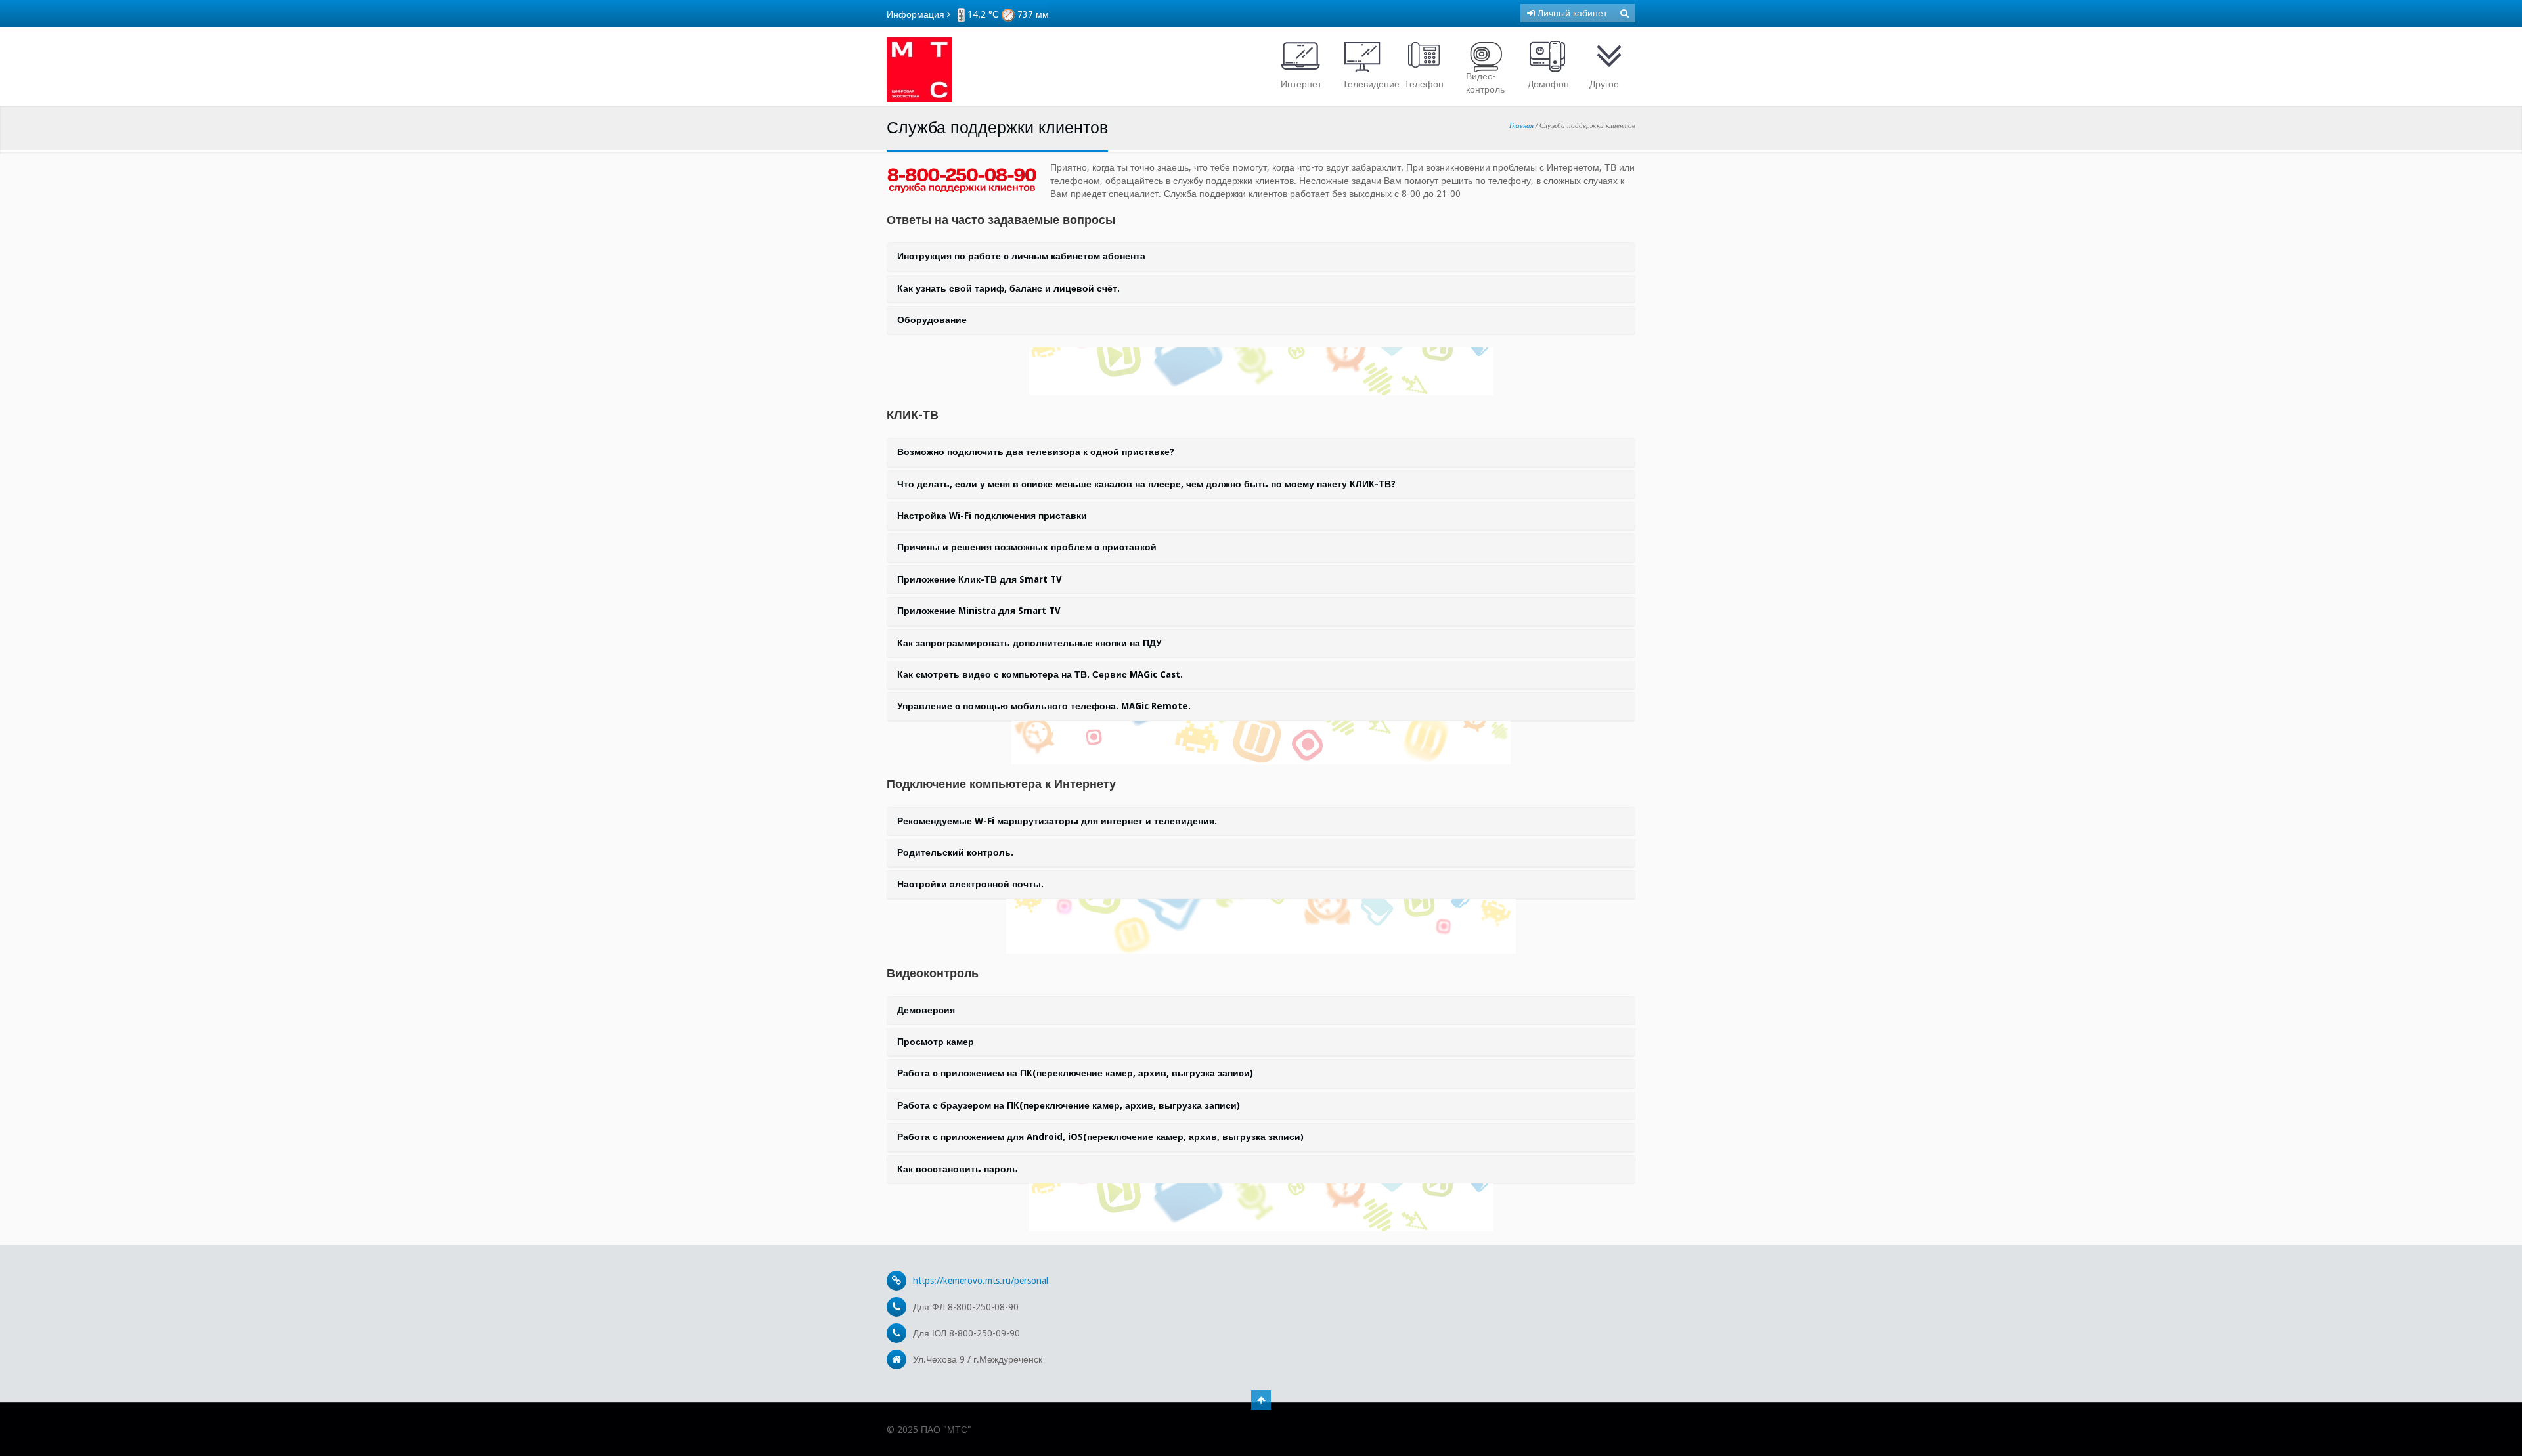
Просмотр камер (936, 1042)
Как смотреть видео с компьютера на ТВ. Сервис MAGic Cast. (1040, 674)
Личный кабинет (1571, 13)
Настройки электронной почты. (970, 884)
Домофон (1548, 84)
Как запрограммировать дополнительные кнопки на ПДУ (1029, 643)
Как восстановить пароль (958, 1169)
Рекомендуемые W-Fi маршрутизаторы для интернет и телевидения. (1057, 821)
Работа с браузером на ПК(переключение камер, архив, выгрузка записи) (1069, 1105)
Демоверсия (926, 1010)
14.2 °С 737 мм (1007, 14)
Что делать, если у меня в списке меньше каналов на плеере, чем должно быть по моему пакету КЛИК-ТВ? (1146, 484)
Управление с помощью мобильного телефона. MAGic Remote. (1044, 706)
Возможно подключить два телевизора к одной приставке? (1036, 452)
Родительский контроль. (955, 852)
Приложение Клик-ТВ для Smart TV (980, 579)
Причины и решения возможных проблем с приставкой (1027, 547)
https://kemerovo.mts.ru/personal (981, 1281)
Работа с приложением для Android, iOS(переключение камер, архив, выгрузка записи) (1100, 1137)
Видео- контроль (1485, 83)
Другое (1604, 84)
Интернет (1301, 84)
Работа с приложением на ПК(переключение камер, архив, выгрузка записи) (1075, 1073)
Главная (1521, 125)
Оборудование (932, 320)
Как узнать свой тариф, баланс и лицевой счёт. (1008, 288)
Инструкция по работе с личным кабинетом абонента (1021, 256)
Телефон (1424, 84)
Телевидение (1365, 84)
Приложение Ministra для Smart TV (979, 611)
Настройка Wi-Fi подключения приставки (992, 516)
